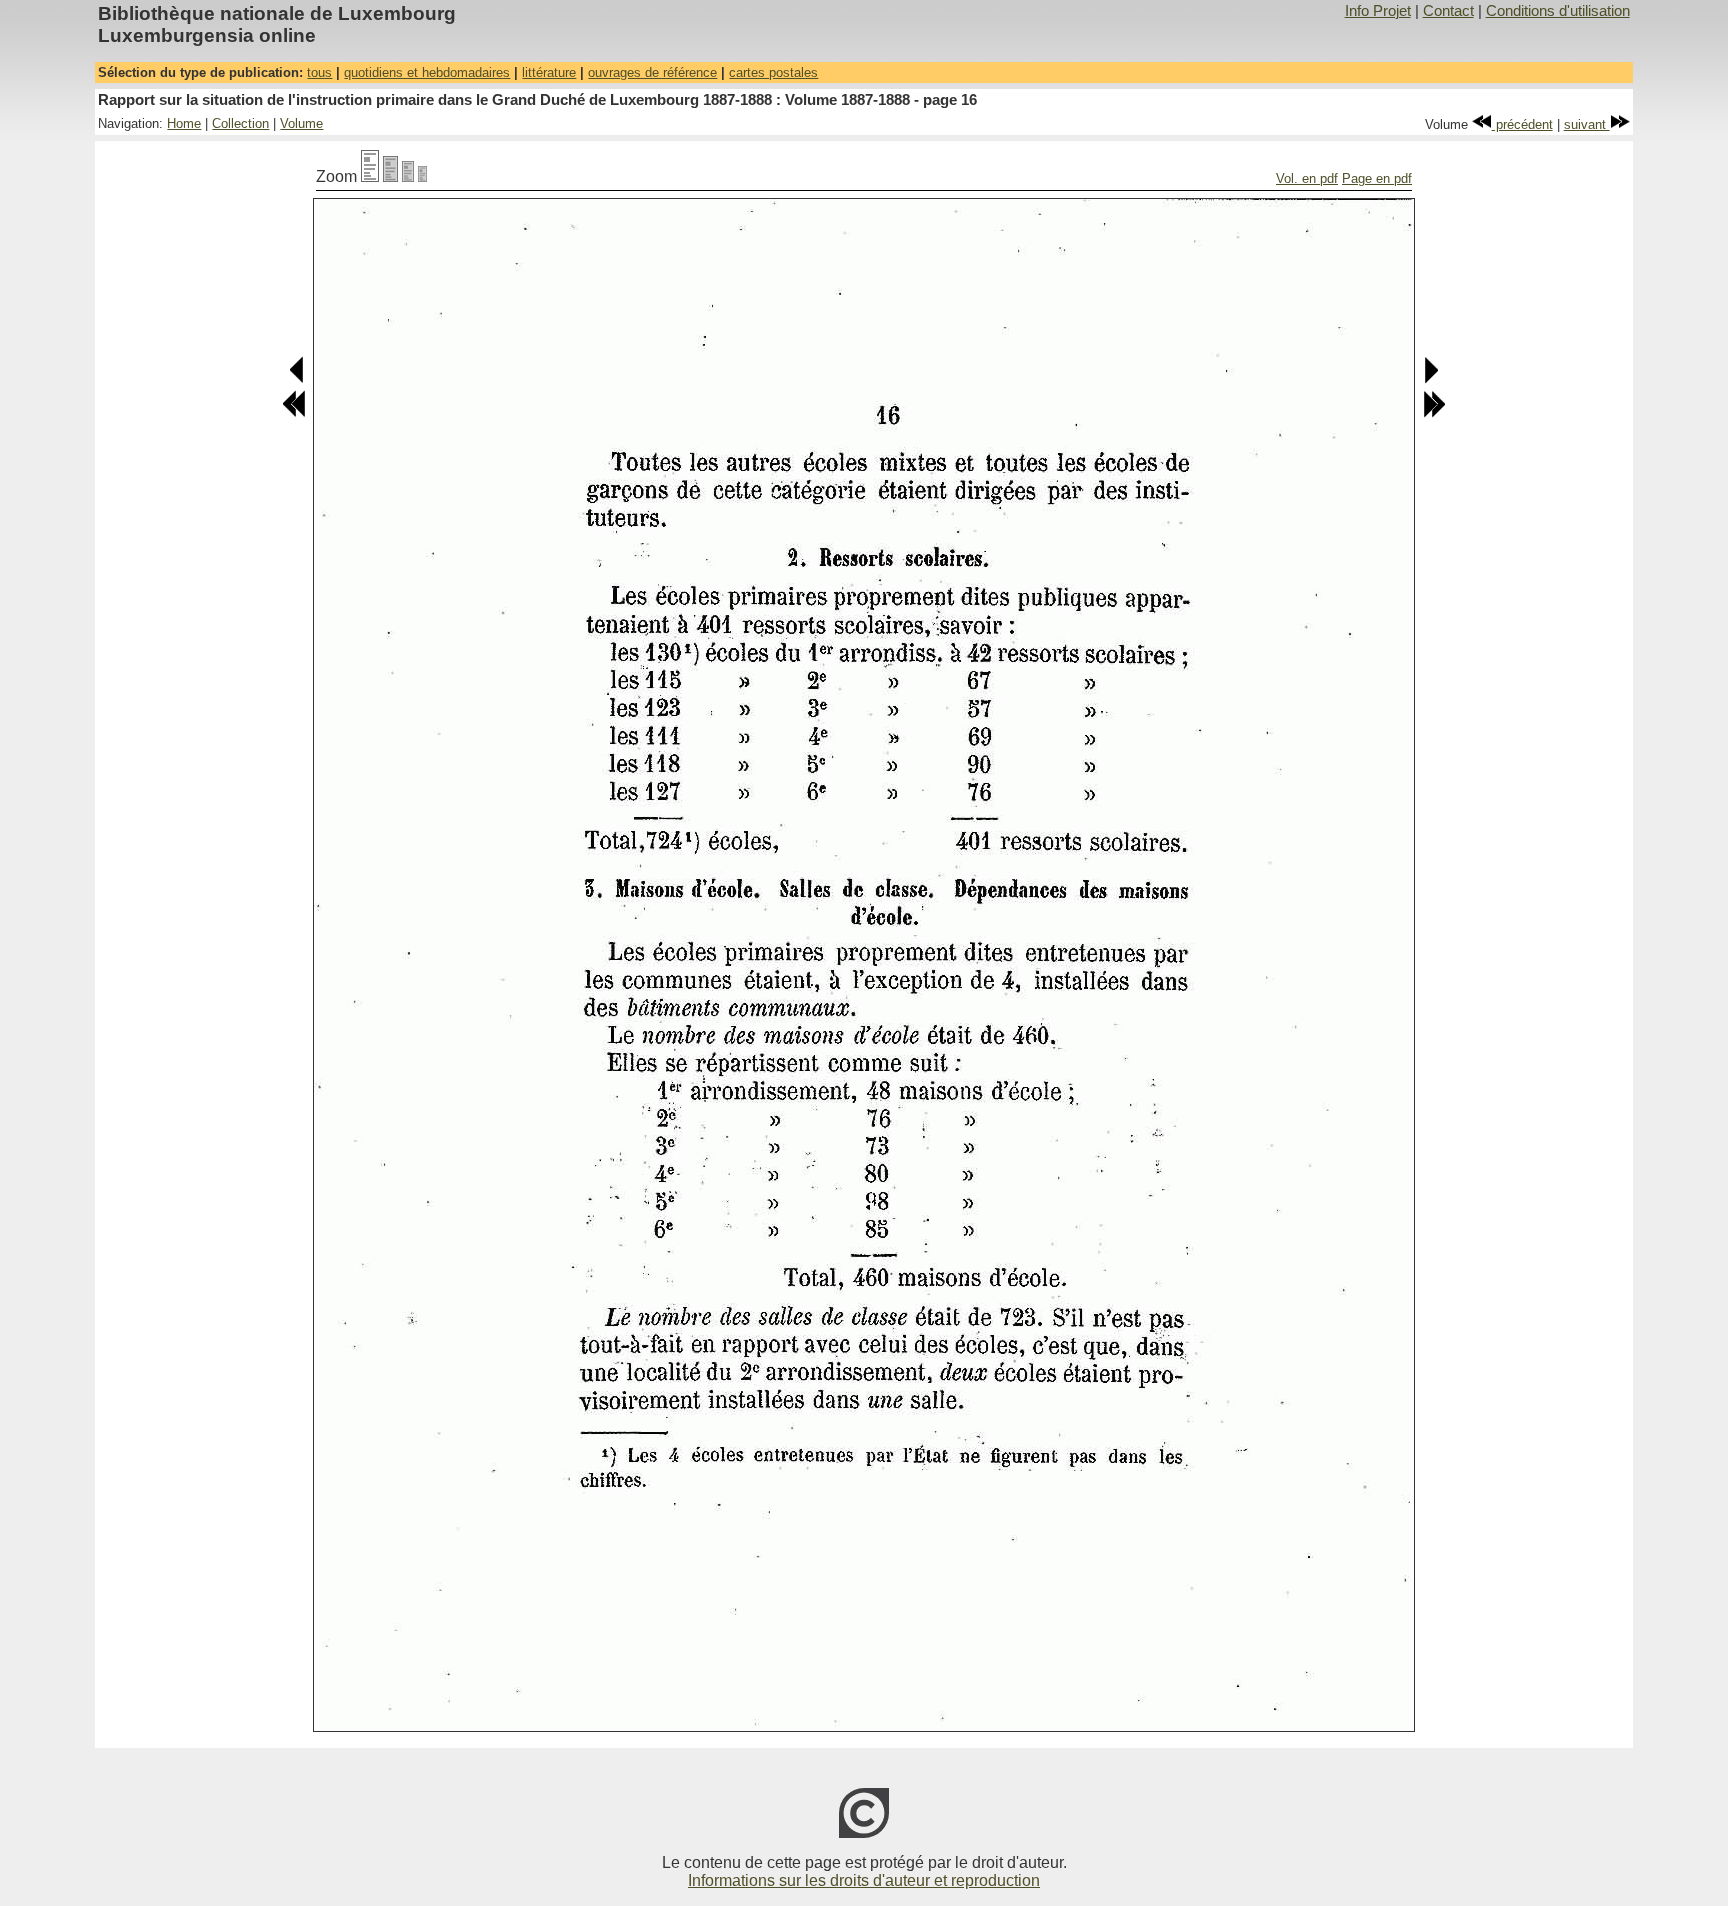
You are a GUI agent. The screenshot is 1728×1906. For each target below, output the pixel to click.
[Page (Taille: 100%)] (370, 176)
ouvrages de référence (652, 72)
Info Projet (1378, 11)
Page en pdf (1377, 178)
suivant (1587, 124)
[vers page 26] (1434, 413)
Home (184, 123)
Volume (301, 123)
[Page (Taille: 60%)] (408, 176)
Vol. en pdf (1307, 178)
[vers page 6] (294, 413)
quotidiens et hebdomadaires (427, 72)
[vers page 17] (1430, 379)
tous (319, 72)
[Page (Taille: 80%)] (390, 176)
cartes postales (773, 72)
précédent (1522, 124)
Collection (240, 123)
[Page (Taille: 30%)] (422, 176)
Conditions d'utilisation (1558, 11)
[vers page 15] (297, 379)
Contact (1448, 11)
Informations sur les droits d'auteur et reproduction (864, 1880)
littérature (549, 72)
